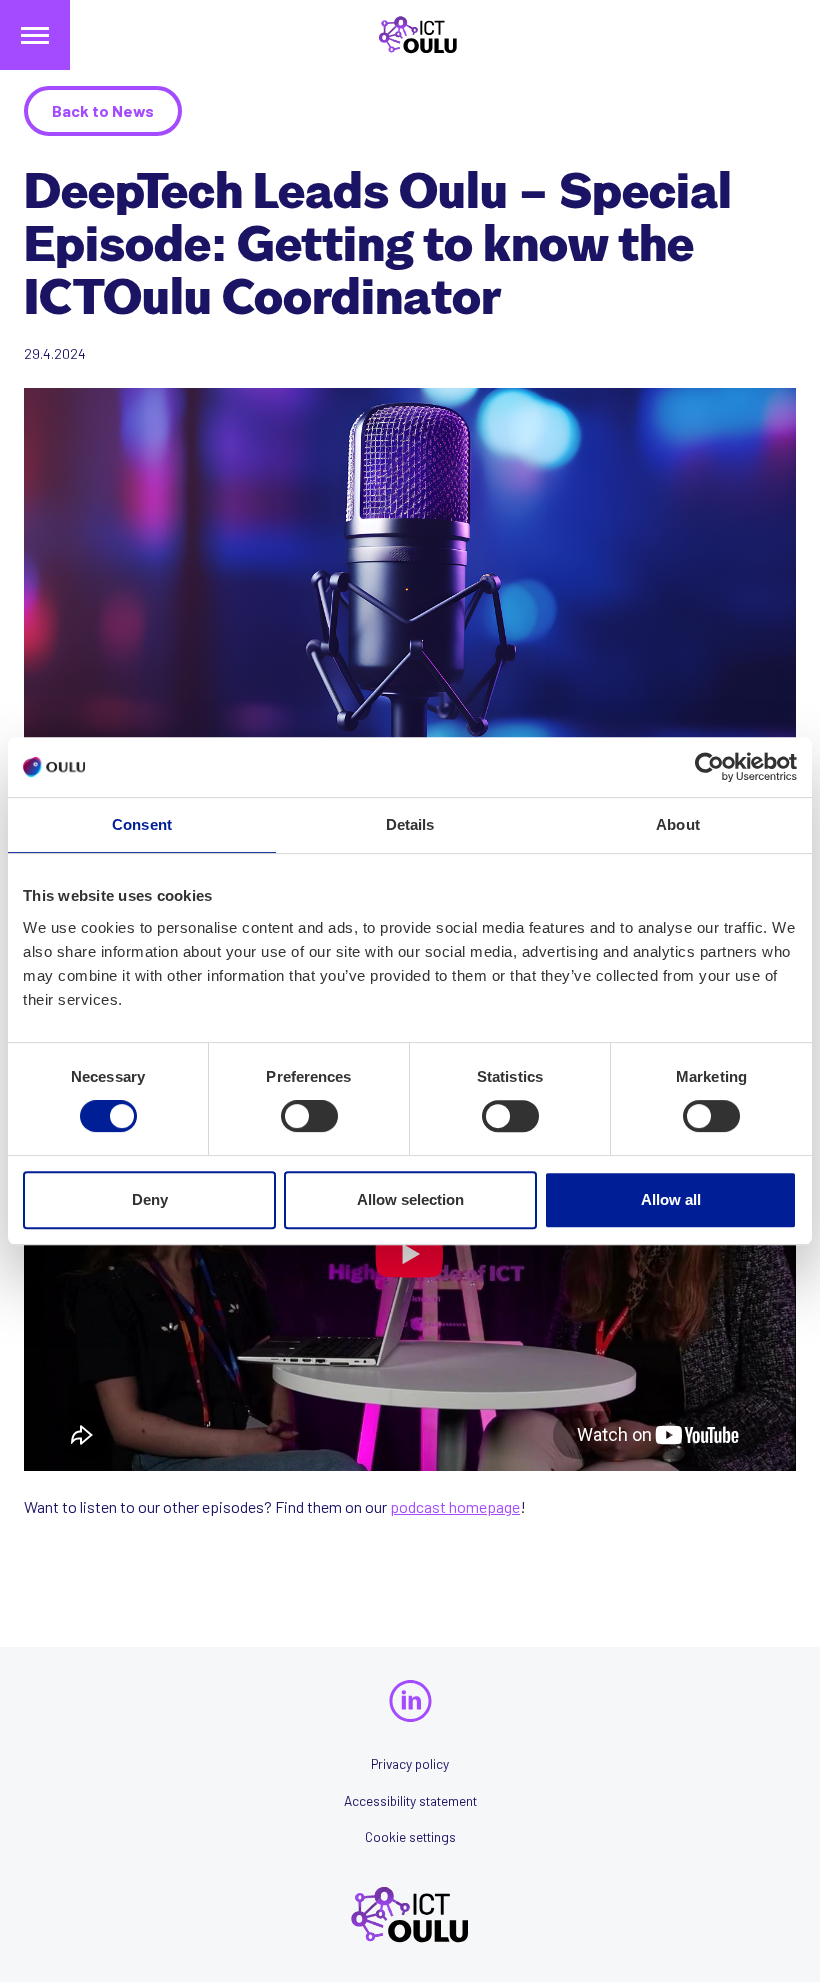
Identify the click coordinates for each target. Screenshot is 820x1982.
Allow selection (410, 1199)
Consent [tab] (142, 824)
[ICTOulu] (410, 35)
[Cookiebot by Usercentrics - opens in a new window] (709, 767)
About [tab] (678, 824)
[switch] (309, 1116)
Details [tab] (410, 824)
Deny (150, 1199)
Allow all (671, 1199)
